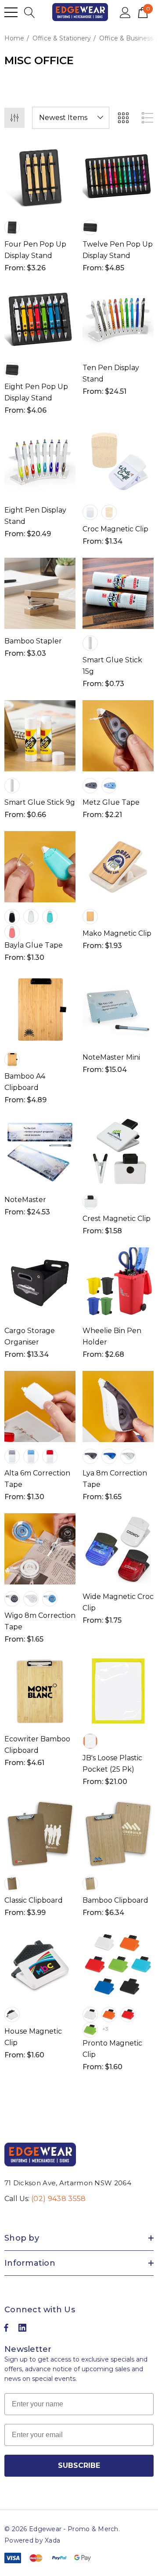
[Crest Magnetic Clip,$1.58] (118, 1152)
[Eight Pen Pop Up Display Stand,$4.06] (40, 320)
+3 (105, 2029)
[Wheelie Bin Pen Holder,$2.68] (118, 1283)
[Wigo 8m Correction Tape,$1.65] (40, 1549)
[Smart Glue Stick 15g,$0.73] (118, 593)
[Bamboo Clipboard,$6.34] (118, 1834)
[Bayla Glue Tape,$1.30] (40, 867)
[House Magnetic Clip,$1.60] (40, 1965)
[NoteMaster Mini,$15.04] (118, 1010)
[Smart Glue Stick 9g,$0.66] (40, 736)
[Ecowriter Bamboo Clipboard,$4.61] (40, 1691)
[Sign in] (125, 12)
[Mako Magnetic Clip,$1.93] (118, 867)
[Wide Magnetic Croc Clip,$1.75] (118, 1549)
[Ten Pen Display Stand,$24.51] (118, 320)
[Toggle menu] (11, 12)
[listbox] (71, 118)
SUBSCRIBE (79, 2465)
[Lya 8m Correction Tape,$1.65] (118, 1406)
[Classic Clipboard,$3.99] (40, 1834)
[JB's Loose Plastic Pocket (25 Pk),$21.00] (118, 1691)
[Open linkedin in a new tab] (22, 2330)
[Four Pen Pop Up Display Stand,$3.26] (40, 178)
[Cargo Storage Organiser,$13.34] (40, 1283)
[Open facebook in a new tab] (6, 2330)
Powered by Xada (32, 2540)
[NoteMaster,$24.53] (40, 1152)
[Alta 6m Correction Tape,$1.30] (40, 1406)
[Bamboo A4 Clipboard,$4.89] (40, 1010)
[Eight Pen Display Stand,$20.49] (40, 462)
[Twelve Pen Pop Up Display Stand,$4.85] (118, 178)
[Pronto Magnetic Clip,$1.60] (118, 1965)
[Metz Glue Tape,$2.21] (118, 736)
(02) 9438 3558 (58, 2199)
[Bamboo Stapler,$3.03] (40, 593)
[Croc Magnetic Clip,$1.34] (118, 462)
